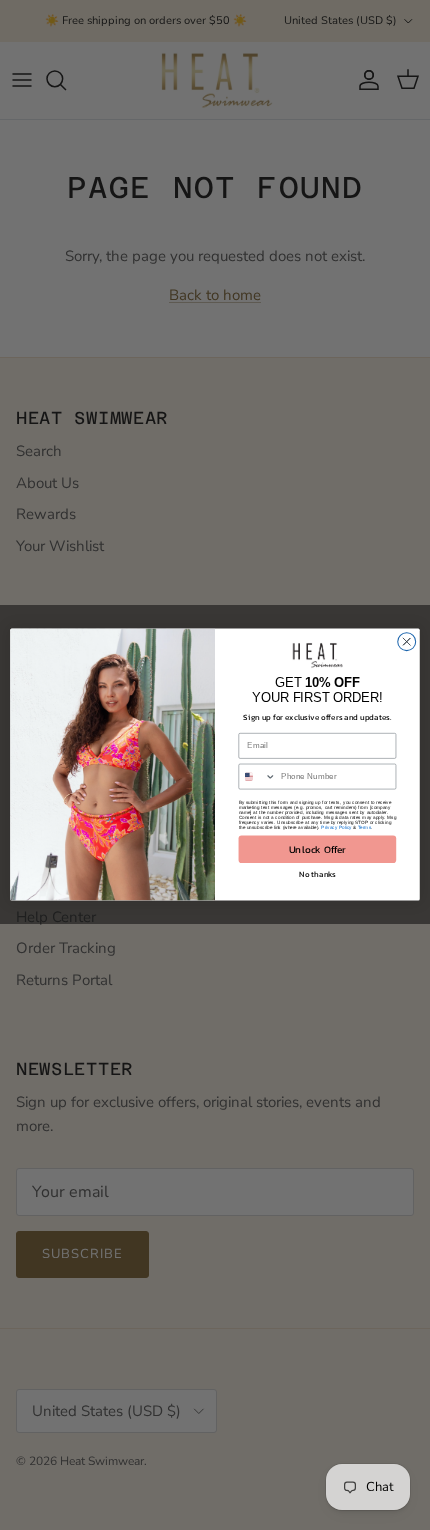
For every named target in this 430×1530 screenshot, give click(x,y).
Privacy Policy (336, 828)
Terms (364, 828)
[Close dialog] (407, 642)
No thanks (317, 875)
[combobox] (257, 777)
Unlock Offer (317, 849)
